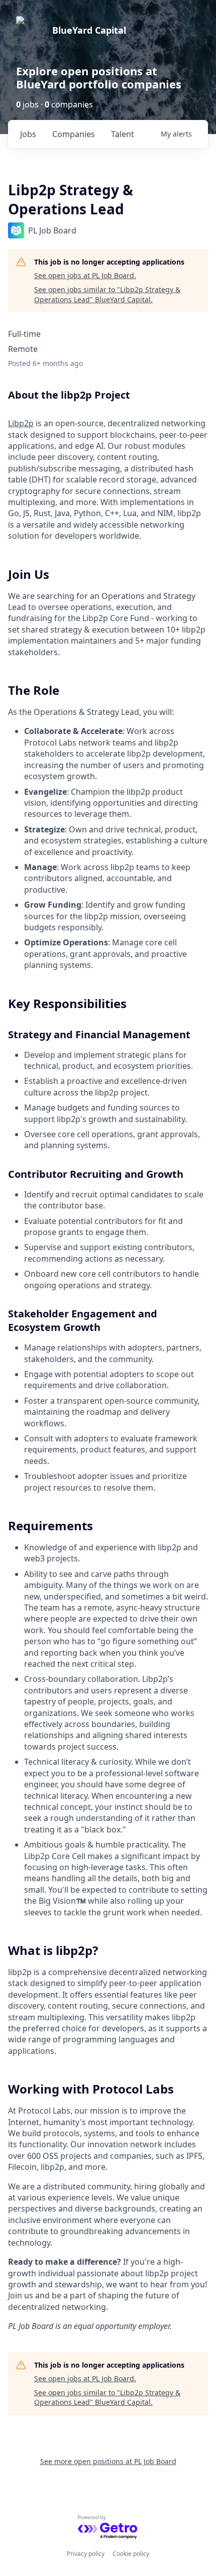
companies (74, 134)
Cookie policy (131, 2554)
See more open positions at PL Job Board (108, 2461)
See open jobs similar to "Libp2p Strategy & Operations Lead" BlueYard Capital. (107, 294)
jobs (28, 134)
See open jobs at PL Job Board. (85, 275)
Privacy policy (86, 2554)
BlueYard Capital (89, 30)
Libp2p (21, 423)
